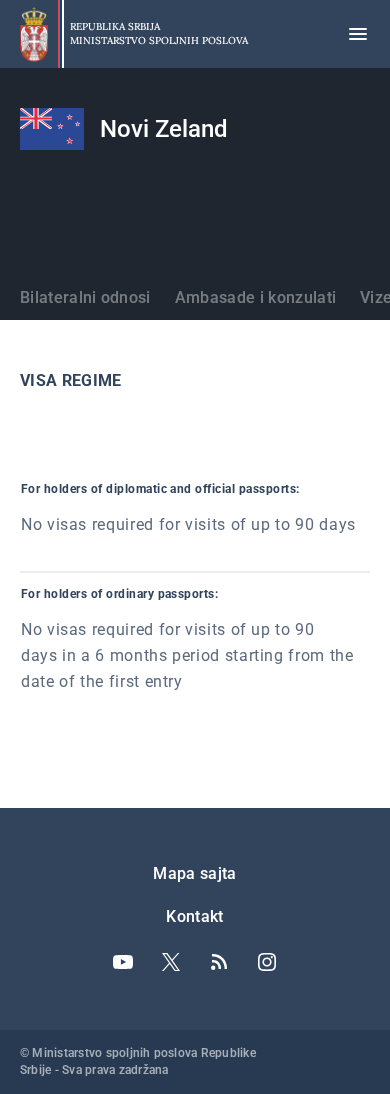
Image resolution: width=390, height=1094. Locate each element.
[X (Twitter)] (171, 962)
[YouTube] (123, 962)
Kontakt (194, 916)
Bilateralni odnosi (85, 297)
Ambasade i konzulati (255, 297)
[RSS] (219, 962)
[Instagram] (267, 962)
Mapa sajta (194, 873)
